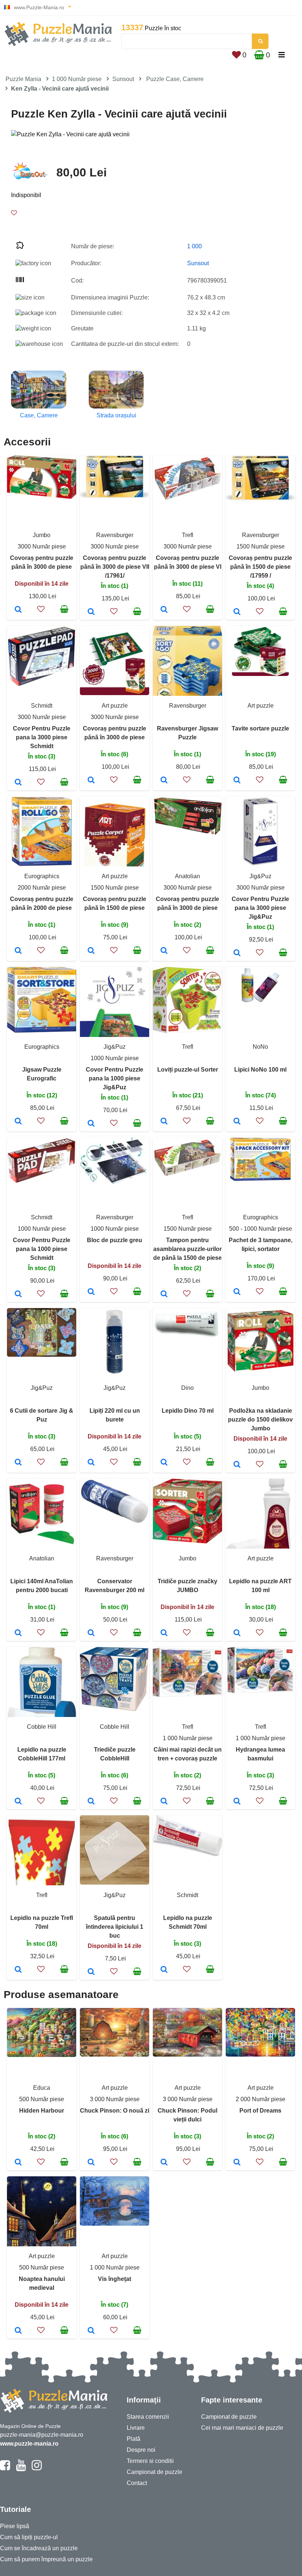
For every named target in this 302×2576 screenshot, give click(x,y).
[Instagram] (37, 2468)
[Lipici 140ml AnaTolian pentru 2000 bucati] (18, 1633)
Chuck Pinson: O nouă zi (115, 2111)
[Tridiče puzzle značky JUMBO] (164, 1633)
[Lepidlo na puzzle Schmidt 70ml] (164, 1970)
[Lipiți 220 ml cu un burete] (91, 1463)
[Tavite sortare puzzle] (237, 781)
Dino (187, 1388)
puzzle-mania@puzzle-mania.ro (42, 2435)
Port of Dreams (260, 2111)
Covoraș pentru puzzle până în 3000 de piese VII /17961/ (115, 567)
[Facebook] (5, 2468)
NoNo (260, 1047)
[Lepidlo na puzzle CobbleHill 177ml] (18, 1802)
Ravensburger (115, 535)
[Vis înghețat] (91, 2331)
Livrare (136, 2428)
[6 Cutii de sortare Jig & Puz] (18, 1463)
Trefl (188, 535)
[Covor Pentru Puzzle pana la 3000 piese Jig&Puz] (237, 953)
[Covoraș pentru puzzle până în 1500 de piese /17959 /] (237, 612)
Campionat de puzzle (154, 2472)
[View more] (42, 497)
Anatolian (187, 876)
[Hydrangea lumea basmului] (237, 1802)
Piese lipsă (15, 2526)
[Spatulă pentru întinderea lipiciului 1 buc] (91, 1972)
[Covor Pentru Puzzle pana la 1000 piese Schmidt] (18, 1294)
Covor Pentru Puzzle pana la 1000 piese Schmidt (42, 1249)
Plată (134, 2439)
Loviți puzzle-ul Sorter (188, 1070)
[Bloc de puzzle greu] (91, 1292)
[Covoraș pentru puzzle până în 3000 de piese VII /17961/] (91, 612)
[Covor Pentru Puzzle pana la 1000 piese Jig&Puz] (91, 1124)
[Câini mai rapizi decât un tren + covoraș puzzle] (164, 1802)
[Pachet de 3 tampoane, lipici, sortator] (237, 1292)
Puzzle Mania (23, 79)
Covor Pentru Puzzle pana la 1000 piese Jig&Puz (115, 1078)
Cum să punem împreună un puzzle (46, 2559)
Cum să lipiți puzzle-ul (29, 2537)
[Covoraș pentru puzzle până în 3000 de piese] (18, 610)
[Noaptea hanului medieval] (18, 2331)
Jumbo (42, 535)
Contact (137, 2483)
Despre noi (141, 2450)
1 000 (194, 246)
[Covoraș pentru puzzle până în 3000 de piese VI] (164, 610)
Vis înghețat (115, 2279)
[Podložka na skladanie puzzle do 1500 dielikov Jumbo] (237, 1465)
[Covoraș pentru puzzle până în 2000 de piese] (18, 951)
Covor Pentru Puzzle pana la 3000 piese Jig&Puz (260, 908)
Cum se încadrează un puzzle (39, 2548)
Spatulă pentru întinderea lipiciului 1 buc (115, 1927)
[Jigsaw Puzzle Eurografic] (18, 1122)
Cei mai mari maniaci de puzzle (242, 2428)
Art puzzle (115, 706)
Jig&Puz (260, 876)
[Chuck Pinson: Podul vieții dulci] (164, 2163)
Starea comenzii (148, 2417)
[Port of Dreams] (237, 2163)
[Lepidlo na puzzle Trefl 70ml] (18, 1970)
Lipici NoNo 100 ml (260, 1070)
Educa (42, 2088)
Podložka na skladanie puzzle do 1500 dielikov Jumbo (260, 1420)
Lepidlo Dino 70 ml (188, 1411)
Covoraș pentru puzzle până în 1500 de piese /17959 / (260, 567)
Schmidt (42, 706)
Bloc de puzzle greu (115, 1240)
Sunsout (123, 79)
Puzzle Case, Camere (175, 79)
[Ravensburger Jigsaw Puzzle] (164, 781)
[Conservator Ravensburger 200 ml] (91, 1633)
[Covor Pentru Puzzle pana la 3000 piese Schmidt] (18, 783)
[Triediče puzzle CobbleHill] (91, 1802)
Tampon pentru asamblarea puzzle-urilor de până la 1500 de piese (187, 1249)
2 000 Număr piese (261, 2099)
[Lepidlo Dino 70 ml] (164, 1463)
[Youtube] (21, 2468)
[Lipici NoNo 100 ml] (237, 1122)
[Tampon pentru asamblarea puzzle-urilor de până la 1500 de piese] (164, 1294)
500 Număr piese (42, 2099)
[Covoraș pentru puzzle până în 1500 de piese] (91, 951)
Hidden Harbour (42, 2111)
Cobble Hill (42, 1727)
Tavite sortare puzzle (260, 728)
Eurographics (42, 876)
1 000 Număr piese (77, 79)
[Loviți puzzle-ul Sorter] (164, 1122)
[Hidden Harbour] (18, 2163)
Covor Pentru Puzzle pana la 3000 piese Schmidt (42, 737)
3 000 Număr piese (115, 2099)
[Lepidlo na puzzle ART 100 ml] (237, 1633)
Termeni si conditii (150, 2461)
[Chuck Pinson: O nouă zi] (91, 2163)
